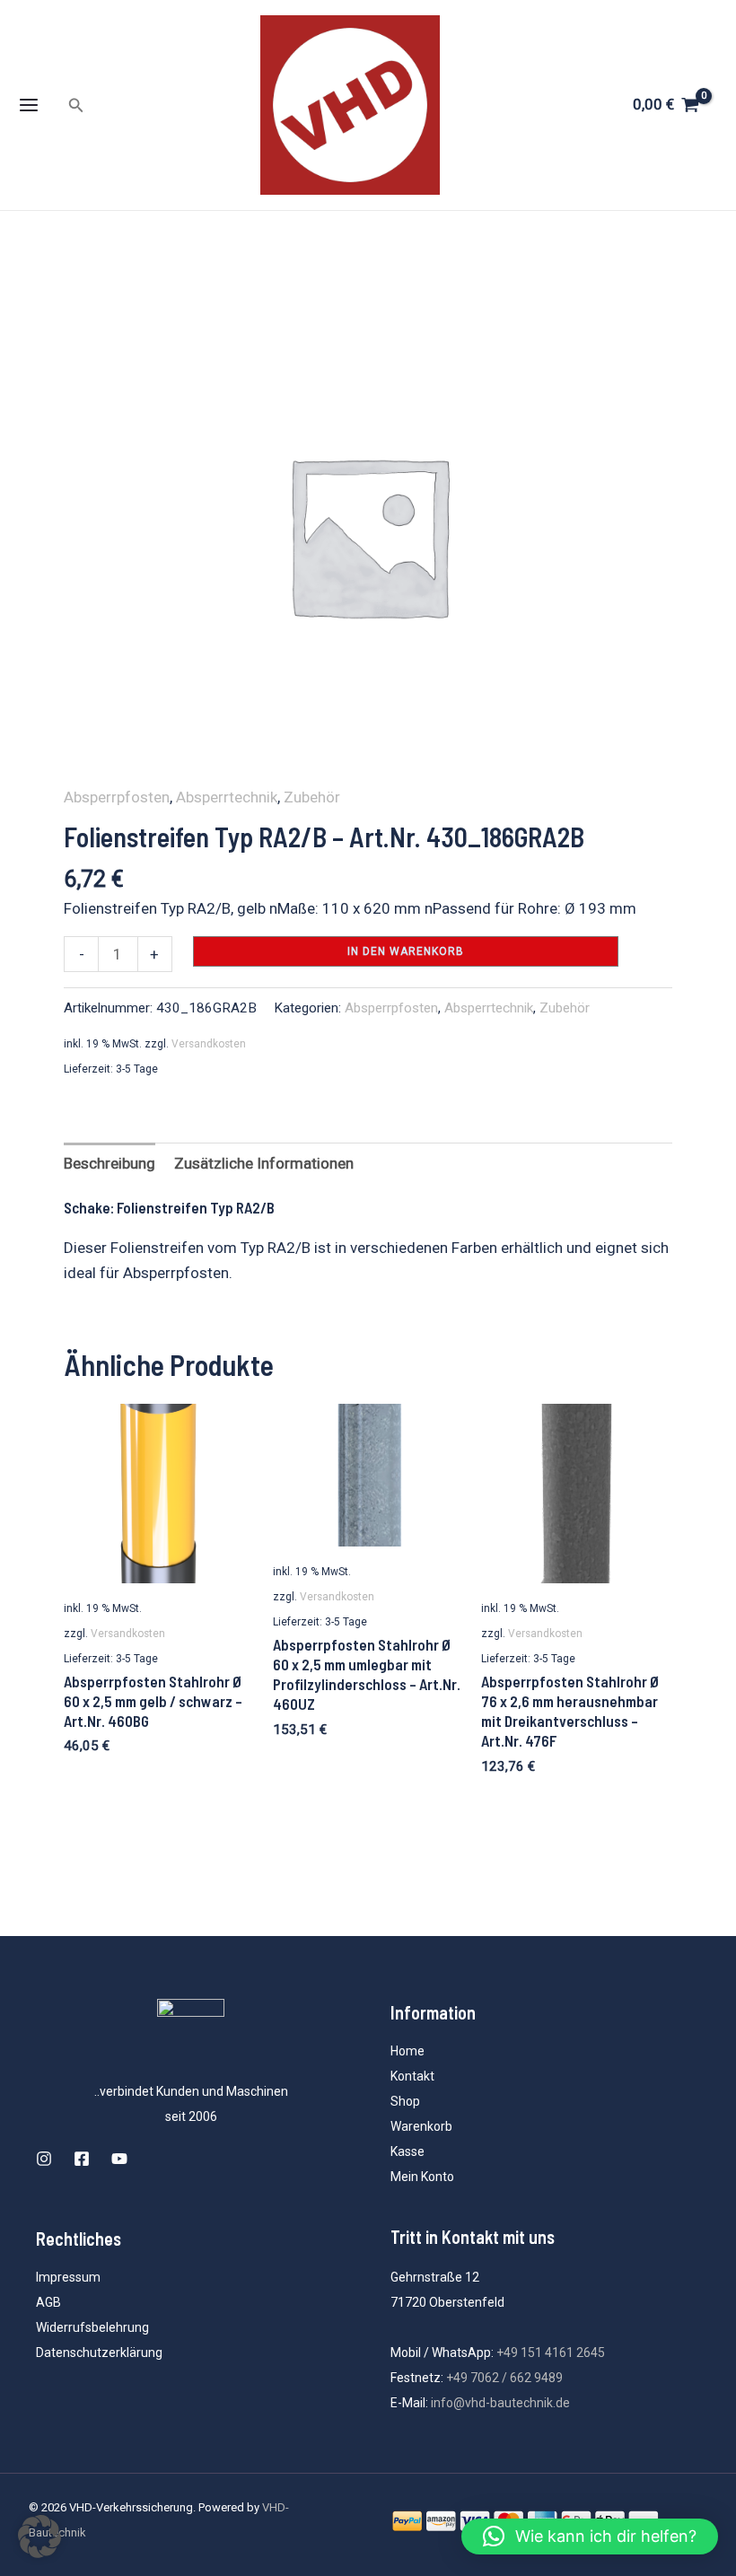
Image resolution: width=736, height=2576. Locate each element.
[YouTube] (119, 2159)
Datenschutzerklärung (99, 2353)
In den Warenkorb (406, 951)
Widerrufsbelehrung (92, 2327)
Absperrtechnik (227, 797)
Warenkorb (421, 2126)
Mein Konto (422, 2177)
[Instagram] (44, 2159)
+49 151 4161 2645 (551, 2353)
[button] (76, 105)
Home (407, 2051)
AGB (48, 2302)
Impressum (68, 2277)
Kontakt (412, 2076)
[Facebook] (82, 2159)
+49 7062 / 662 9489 (504, 2378)
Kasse (407, 2151)
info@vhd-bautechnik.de (500, 2403)
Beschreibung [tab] (110, 1163)
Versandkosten (209, 1044)
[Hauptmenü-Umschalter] (29, 105)
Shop (405, 2101)
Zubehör (312, 797)
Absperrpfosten (117, 797)
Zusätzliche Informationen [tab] (264, 1163)
